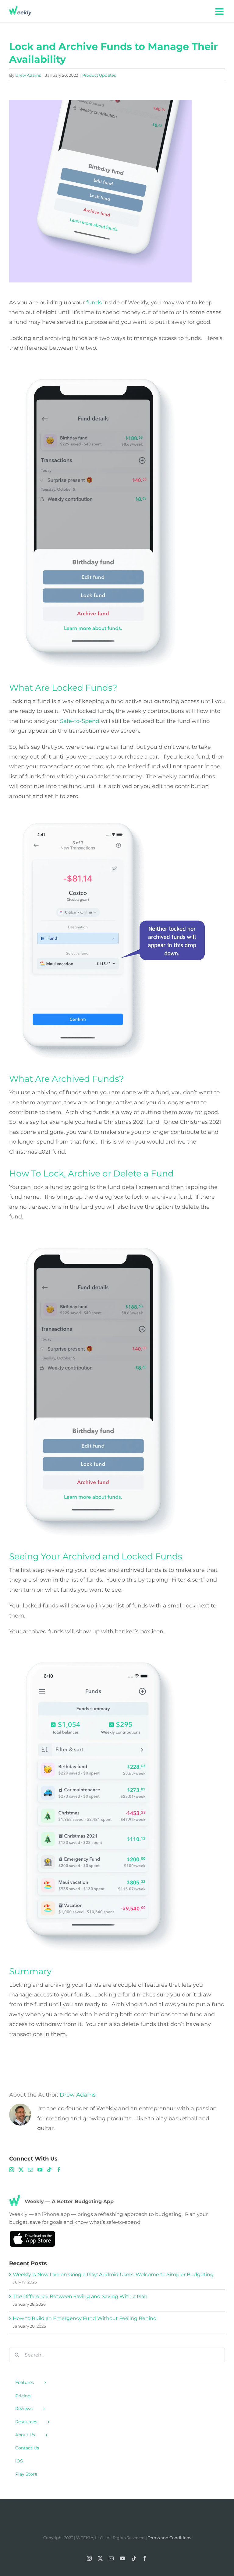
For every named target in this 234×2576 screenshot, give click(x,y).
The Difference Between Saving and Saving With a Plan (80, 2296)
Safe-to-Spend (80, 721)
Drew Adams (28, 75)
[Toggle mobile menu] (220, 11)
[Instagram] (12, 2170)
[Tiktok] (49, 2170)
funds (94, 303)
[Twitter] (21, 2170)
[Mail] (30, 2170)
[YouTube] (40, 2170)
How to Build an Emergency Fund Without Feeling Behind (85, 2318)
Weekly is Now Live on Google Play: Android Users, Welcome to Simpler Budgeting (113, 2275)
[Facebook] (59, 2170)
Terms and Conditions (169, 2538)
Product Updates (99, 75)
